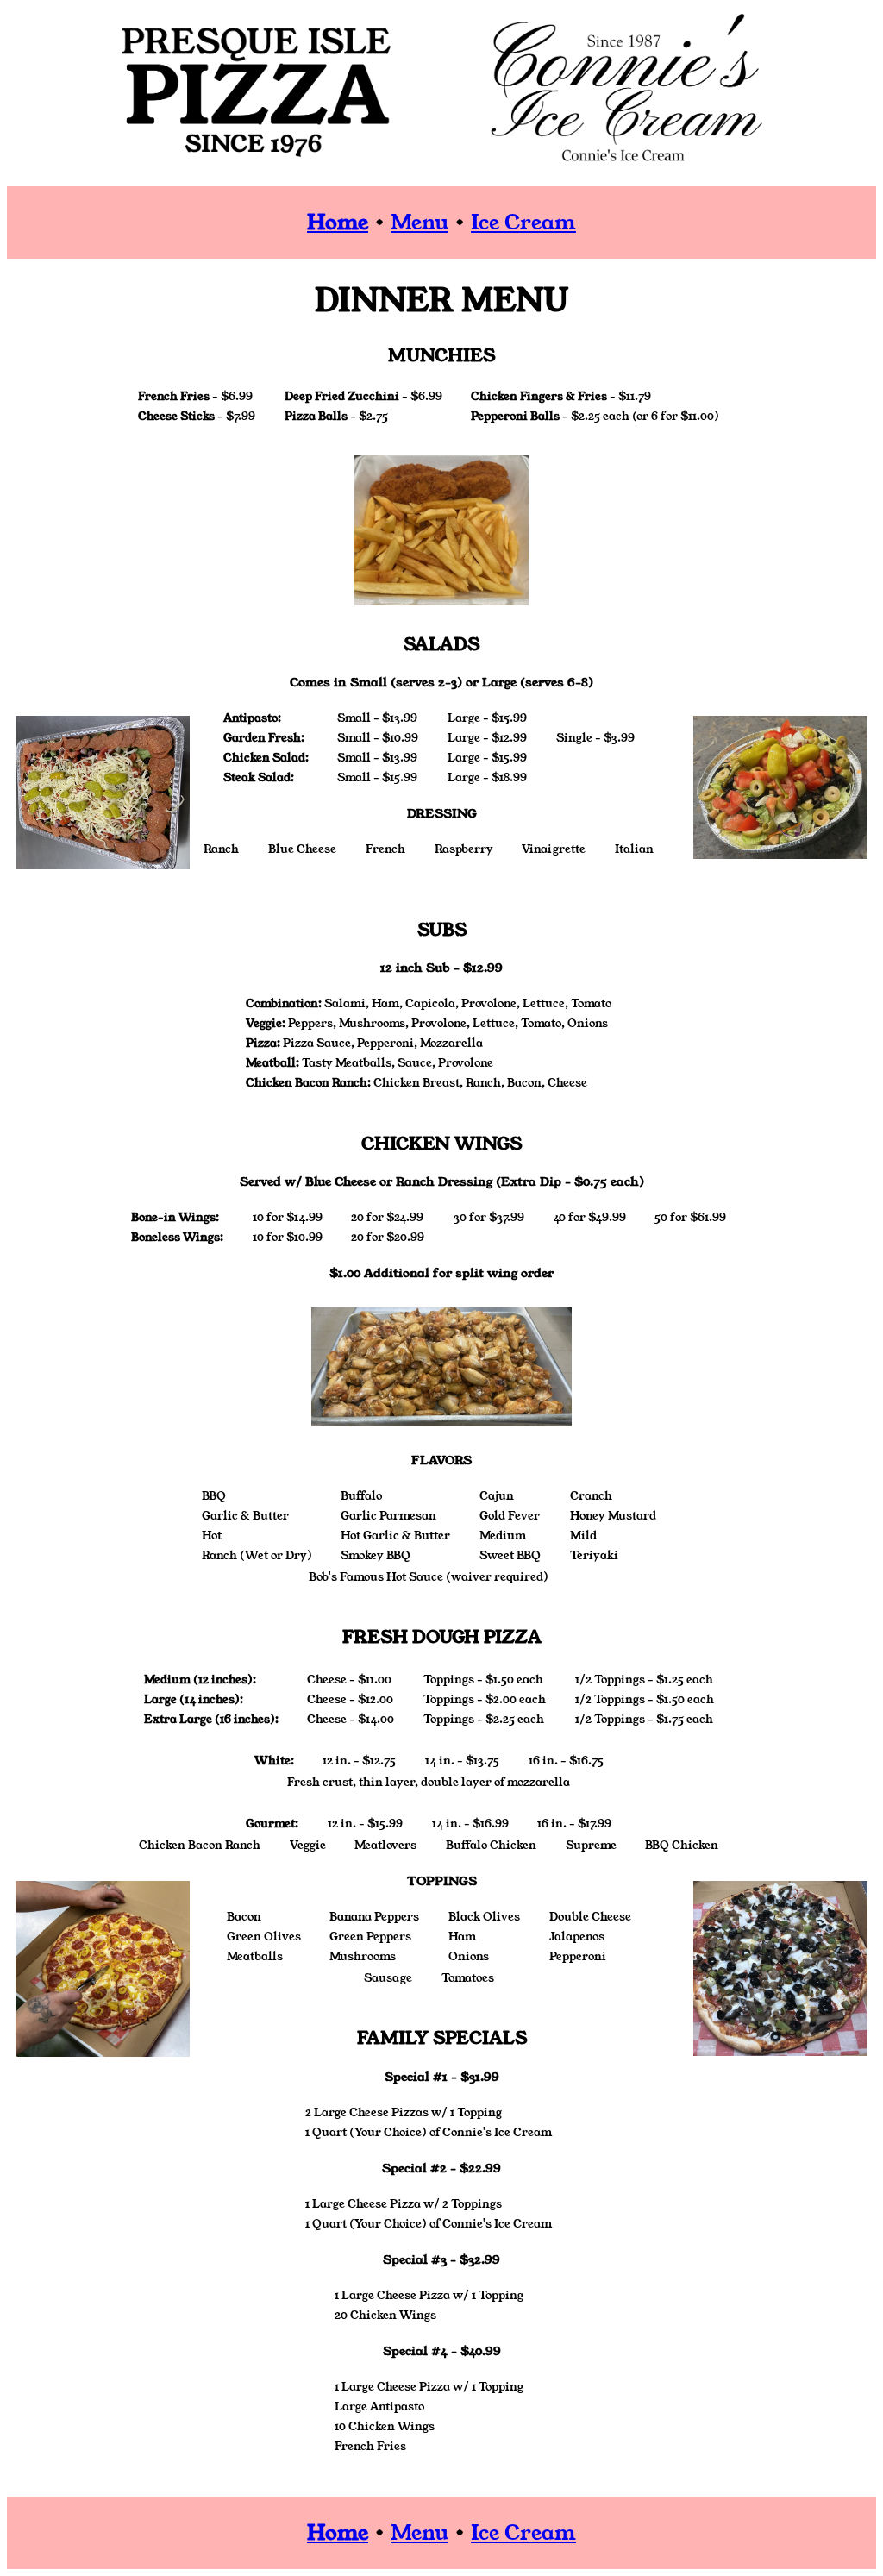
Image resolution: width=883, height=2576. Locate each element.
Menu (420, 223)
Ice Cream (523, 223)
